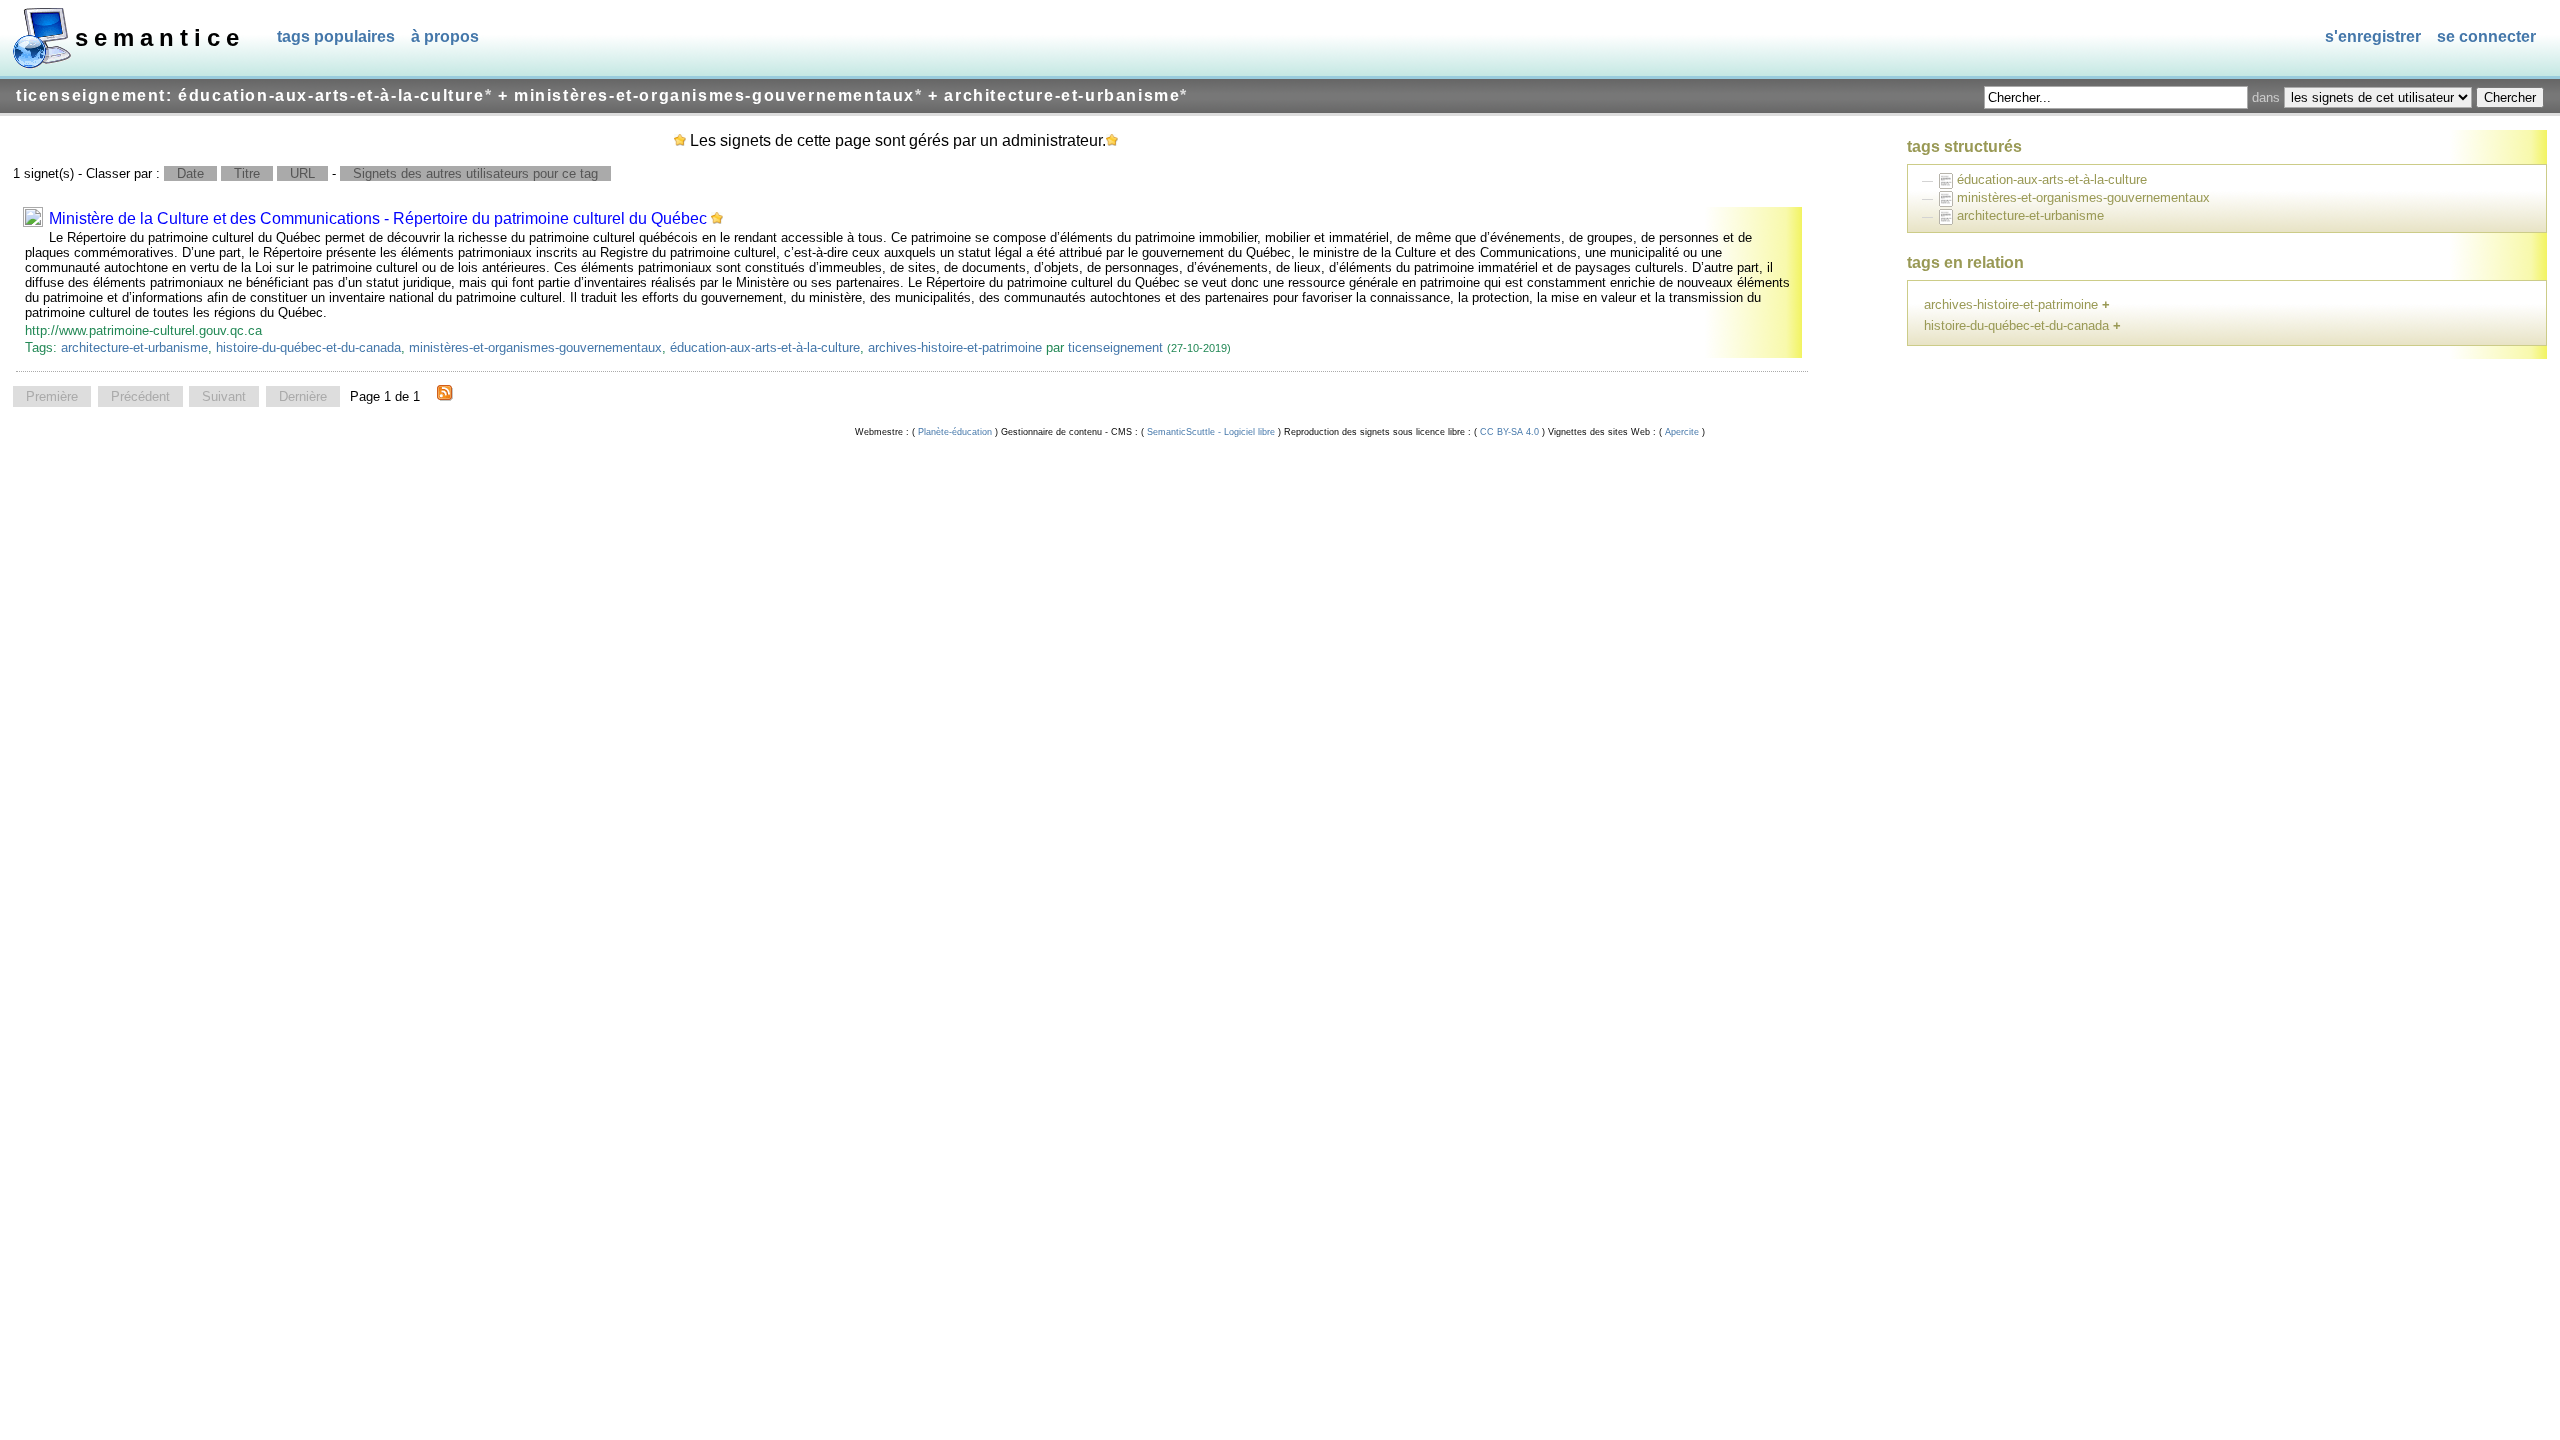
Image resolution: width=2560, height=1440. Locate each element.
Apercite (1682, 432)
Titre (247, 173)
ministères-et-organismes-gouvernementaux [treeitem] (2083, 197)
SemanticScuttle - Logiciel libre (1211, 432)
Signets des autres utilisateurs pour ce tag (475, 173)
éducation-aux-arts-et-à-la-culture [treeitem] (2052, 179)
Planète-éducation (955, 432)
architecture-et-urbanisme (134, 347)
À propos (445, 36)
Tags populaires (336, 36)
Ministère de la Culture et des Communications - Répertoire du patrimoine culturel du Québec (378, 218)
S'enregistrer (2373, 36)
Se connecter (2486, 36)
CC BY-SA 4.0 (1509, 432)
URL (302, 173)
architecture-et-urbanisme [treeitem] (2030, 215)
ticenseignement (1115, 347)
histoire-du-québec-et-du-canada (308, 347)
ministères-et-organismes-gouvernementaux (535, 347)
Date (190, 173)
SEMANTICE (160, 37)
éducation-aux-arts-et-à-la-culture (765, 347)
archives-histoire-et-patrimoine (955, 347)
